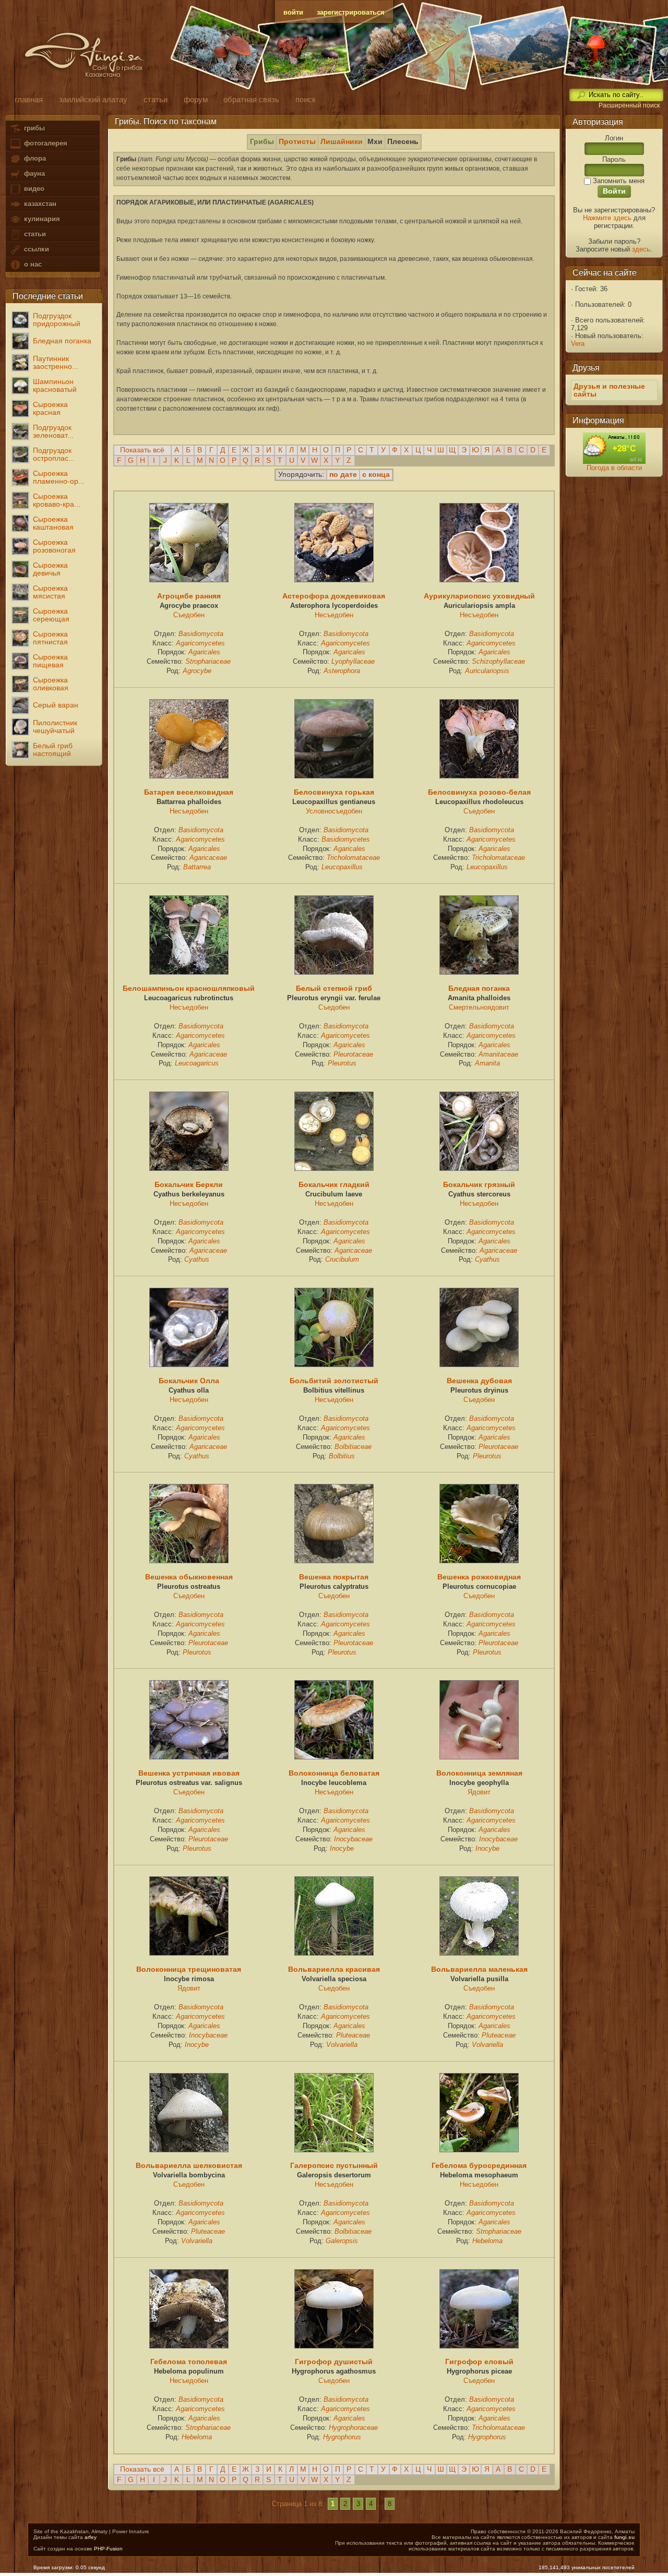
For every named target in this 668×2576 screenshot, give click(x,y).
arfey (91, 2537)
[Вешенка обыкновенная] (189, 1561)
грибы (33, 128)
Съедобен (189, 615)
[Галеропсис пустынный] (334, 2150)
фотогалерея (45, 143)
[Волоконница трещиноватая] (189, 1953)
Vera (578, 344)
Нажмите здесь (607, 218)
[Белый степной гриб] (334, 972)
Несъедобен (334, 615)
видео (33, 189)
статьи (34, 234)
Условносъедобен (334, 811)
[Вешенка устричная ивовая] (189, 1757)
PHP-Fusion (108, 2549)
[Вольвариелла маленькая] (479, 1953)
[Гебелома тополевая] (189, 2346)
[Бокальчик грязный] (479, 1168)
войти (293, 12)
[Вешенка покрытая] (334, 1561)
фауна (33, 173)
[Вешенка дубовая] (479, 1364)
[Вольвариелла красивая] (334, 1953)
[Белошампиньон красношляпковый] (189, 972)
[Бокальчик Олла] (189, 1364)
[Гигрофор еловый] (479, 2346)
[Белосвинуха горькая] (334, 776)
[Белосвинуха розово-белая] (479, 776)
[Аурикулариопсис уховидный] (479, 580)
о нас (32, 264)
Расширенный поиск (629, 105)
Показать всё (142, 450)
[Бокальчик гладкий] (334, 1168)
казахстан (39, 204)
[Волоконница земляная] (479, 1757)
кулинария (41, 219)
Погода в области (614, 468)
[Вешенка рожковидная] (479, 1561)
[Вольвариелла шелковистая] (189, 2150)
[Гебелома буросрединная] (479, 2150)
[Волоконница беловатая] (334, 1757)
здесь (641, 249)
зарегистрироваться (351, 12)
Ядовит (479, 1792)
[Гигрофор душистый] (334, 2346)
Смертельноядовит (479, 1007)
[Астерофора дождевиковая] (334, 580)
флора (34, 158)
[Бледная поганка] (479, 972)
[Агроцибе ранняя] (189, 580)
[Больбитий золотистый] (334, 1364)
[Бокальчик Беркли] (189, 1168)
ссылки (35, 249)
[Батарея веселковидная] (189, 776)
